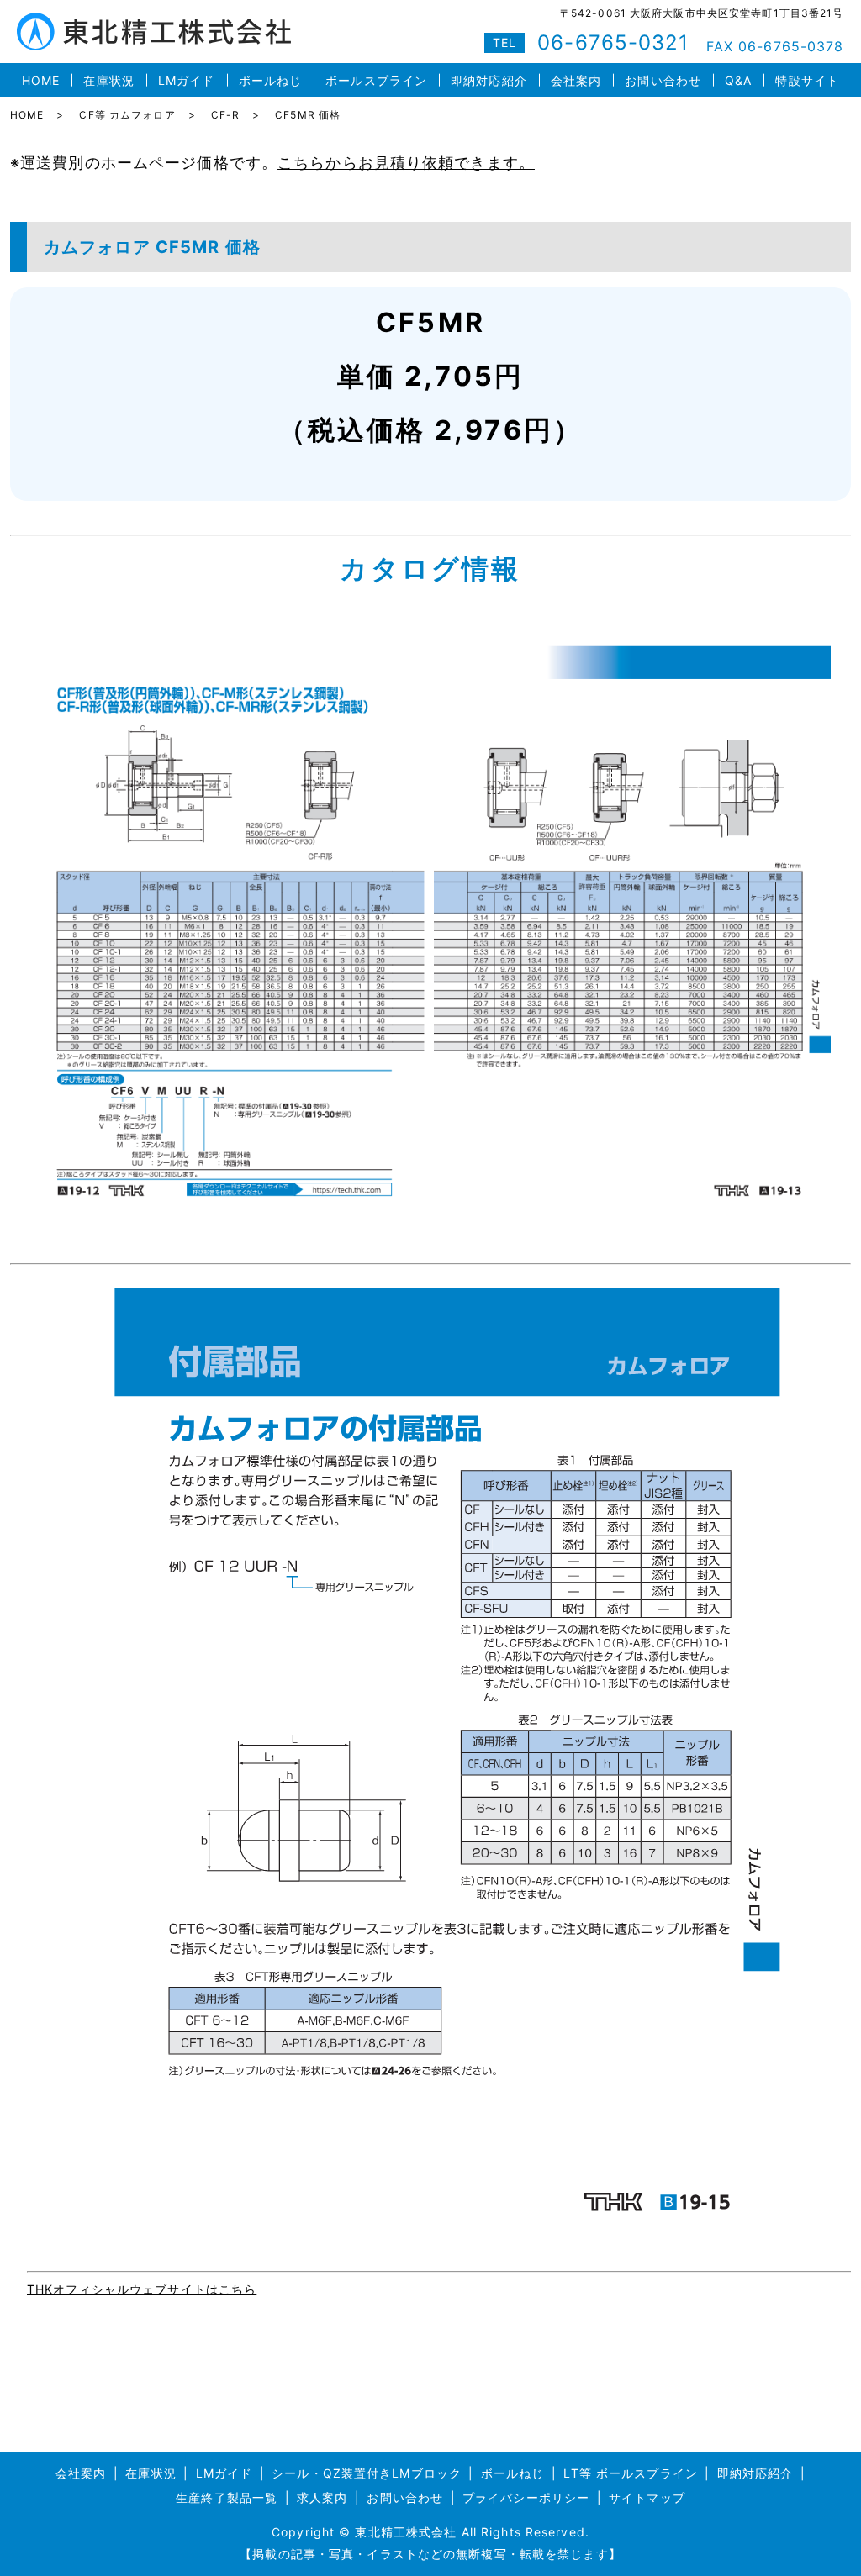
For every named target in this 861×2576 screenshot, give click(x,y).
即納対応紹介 (489, 80)
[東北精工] (430, 926)
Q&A (738, 80)
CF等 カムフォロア (127, 115)
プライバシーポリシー (526, 2497)
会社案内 (576, 80)
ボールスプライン (376, 80)
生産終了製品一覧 (227, 2497)
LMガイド (187, 80)
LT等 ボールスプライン (630, 2473)
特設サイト (807, 80)
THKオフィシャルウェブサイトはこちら (142, 2289)
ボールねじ (271, 80)
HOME (41, 80)
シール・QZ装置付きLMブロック (367, 2473)
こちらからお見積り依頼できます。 (406, 163)
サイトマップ (647, 2497)
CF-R (225, 115)
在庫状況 (108, 80)
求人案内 (322, 2497)
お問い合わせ (663, 80)
